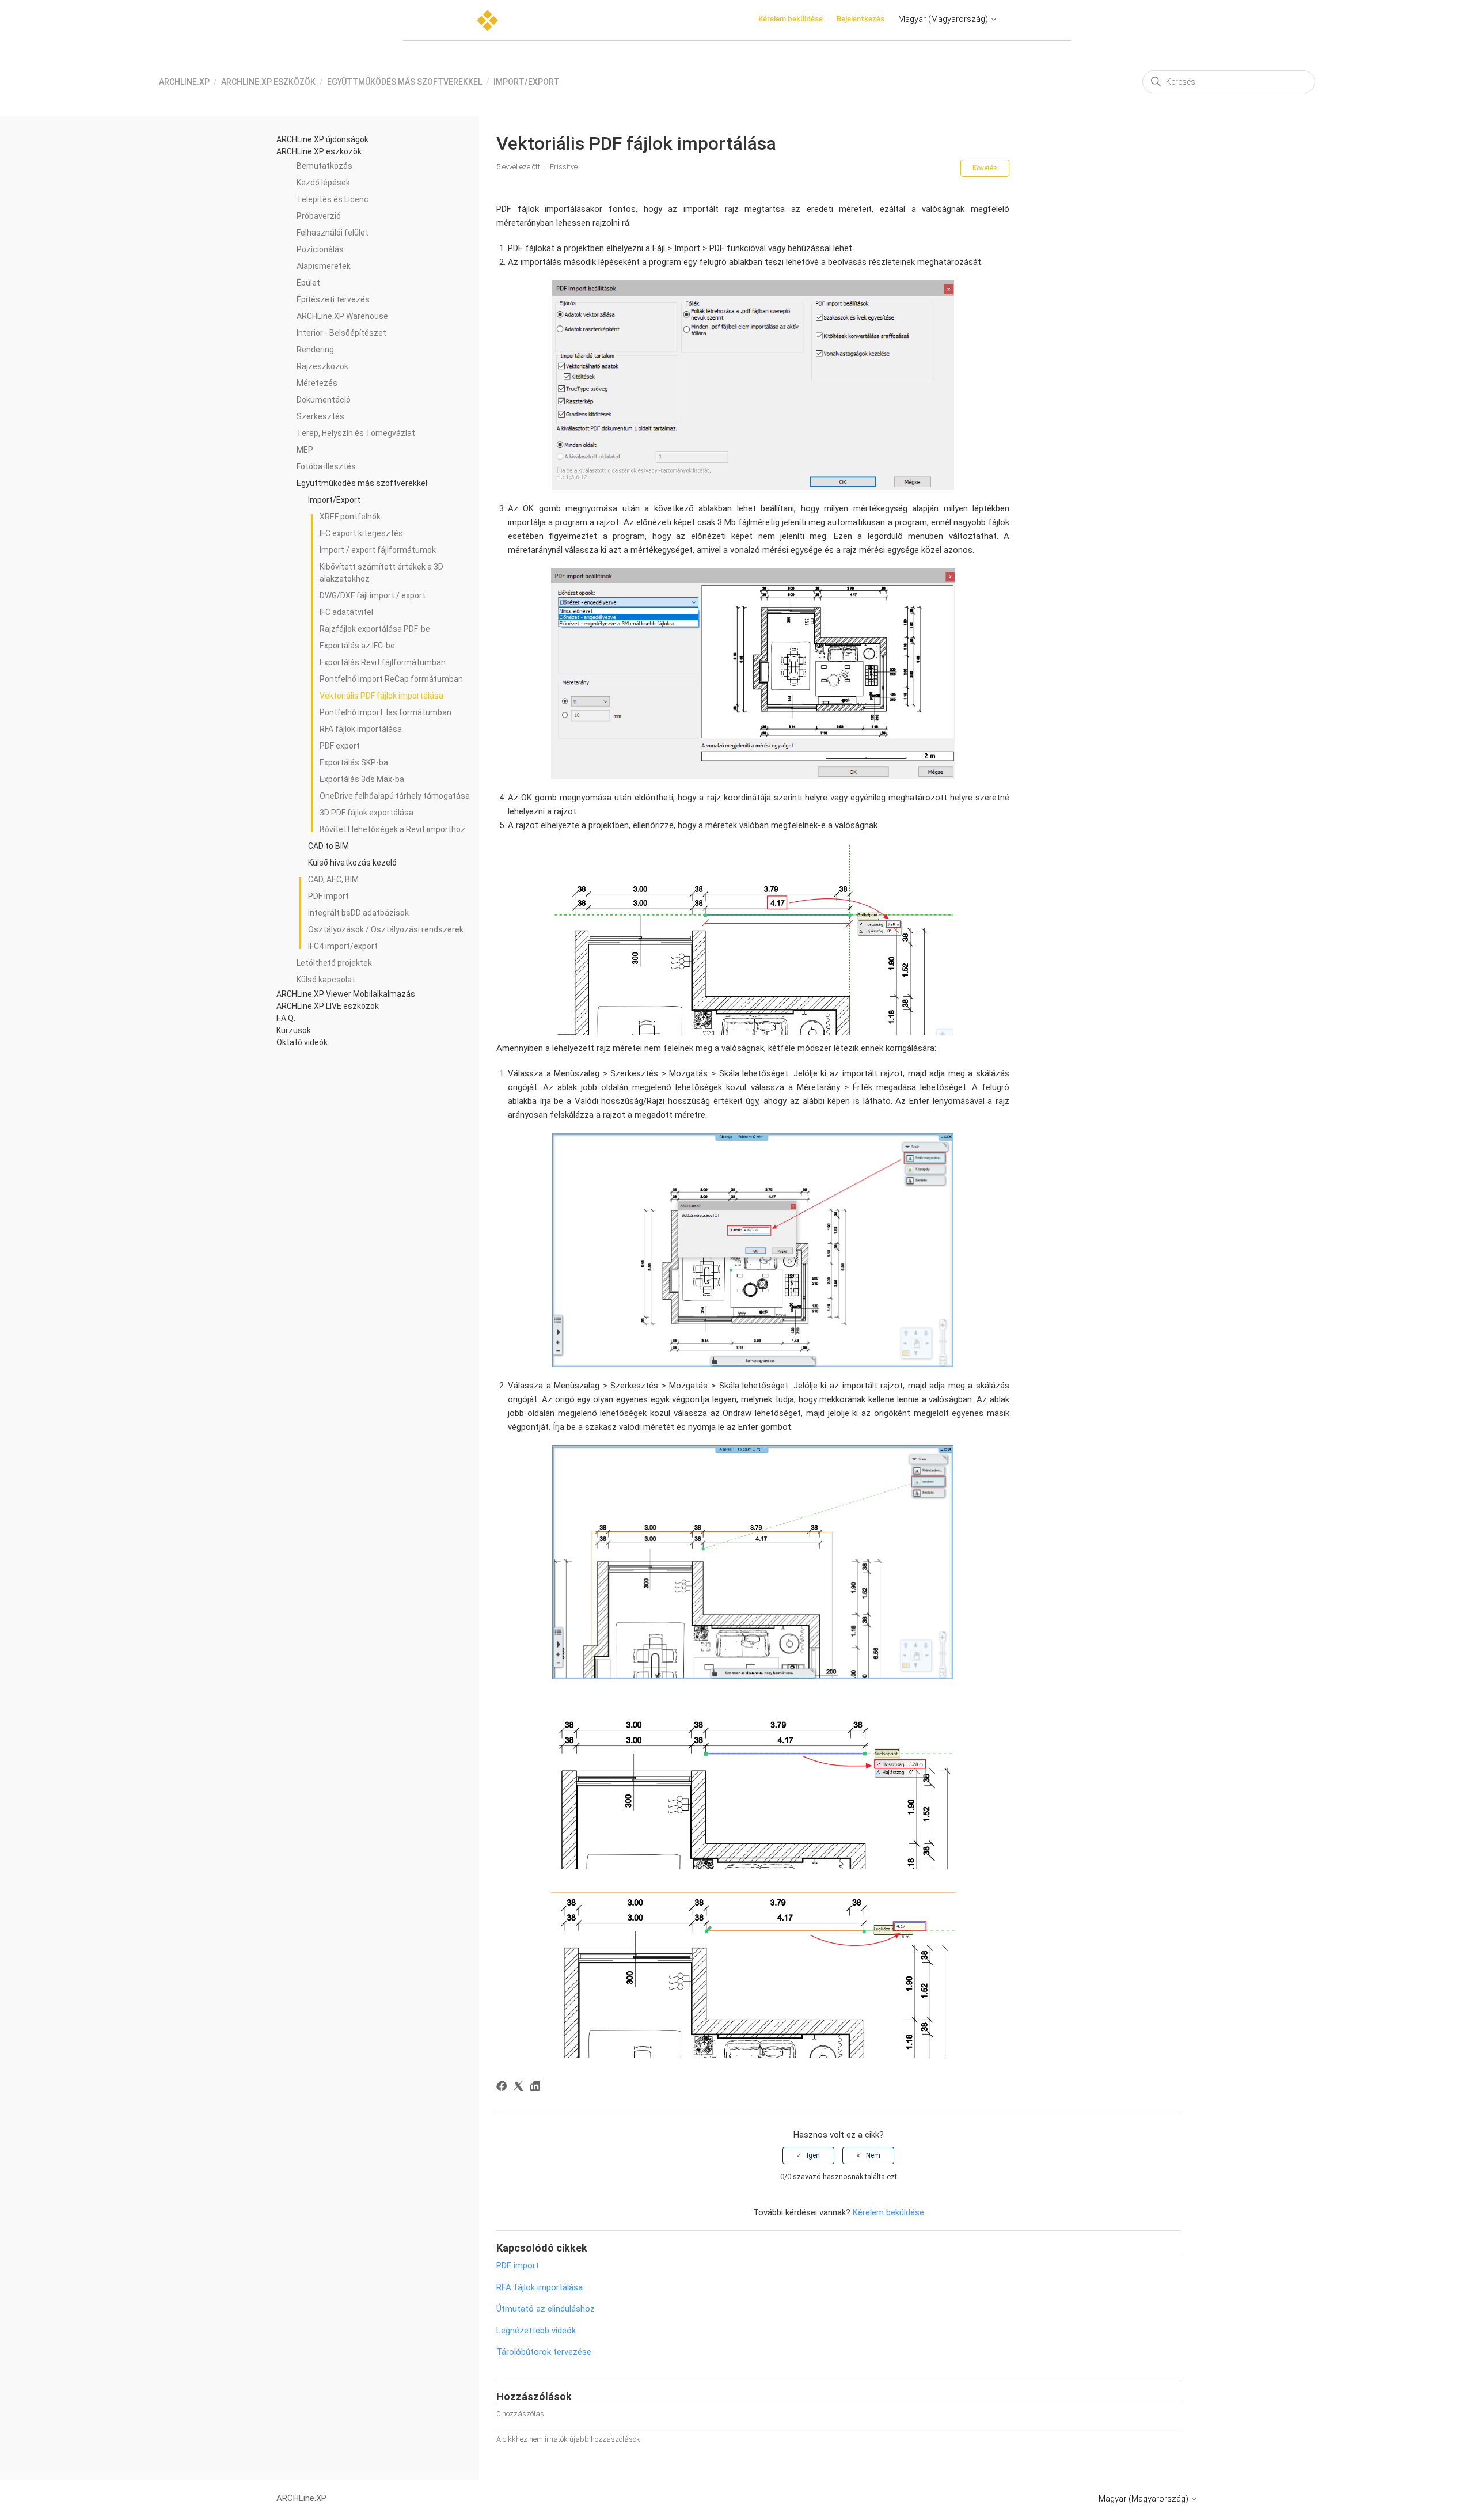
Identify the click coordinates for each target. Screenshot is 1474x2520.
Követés (985, 168)
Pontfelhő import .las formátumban (385, 712)
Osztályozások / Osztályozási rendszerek (386, 929)
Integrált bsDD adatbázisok (358, 913)
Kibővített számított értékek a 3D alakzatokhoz (381, 573)
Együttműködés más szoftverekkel (404, 82)
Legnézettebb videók (536, 2331)
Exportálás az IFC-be (357, 646)
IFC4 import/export (343, 946)
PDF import (328, 896)
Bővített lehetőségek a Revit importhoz (392, 829)
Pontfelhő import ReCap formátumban (391, 679)
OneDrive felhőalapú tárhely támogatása (395, 796)
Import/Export (527, 82)
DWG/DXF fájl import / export (373, 595)
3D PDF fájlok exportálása (366, 813)
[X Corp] (520, 2088)
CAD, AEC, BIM (333, 879)
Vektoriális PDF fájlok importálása (381, 696)
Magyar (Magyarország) (944, 19)
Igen (813, 2155)
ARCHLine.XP (184, 82)
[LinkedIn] (537, 2088)
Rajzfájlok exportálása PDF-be (375, 629)
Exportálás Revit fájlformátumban (383, 662)
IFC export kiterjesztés (361, 533)
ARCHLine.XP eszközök (268, 82)
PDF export (340, 746)
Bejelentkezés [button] (861, 19)
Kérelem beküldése (791, 19)
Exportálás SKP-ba (354, 762)
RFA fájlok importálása (361, 729)
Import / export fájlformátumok (378, 550)
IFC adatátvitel (346, 612)
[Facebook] (504, 2088)
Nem (873, 2155)
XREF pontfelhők (350, 517)
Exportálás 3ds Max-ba (362, 779)
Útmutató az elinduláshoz (546, 2309)
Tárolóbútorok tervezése (544, 2352)
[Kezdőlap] (487, 20)
